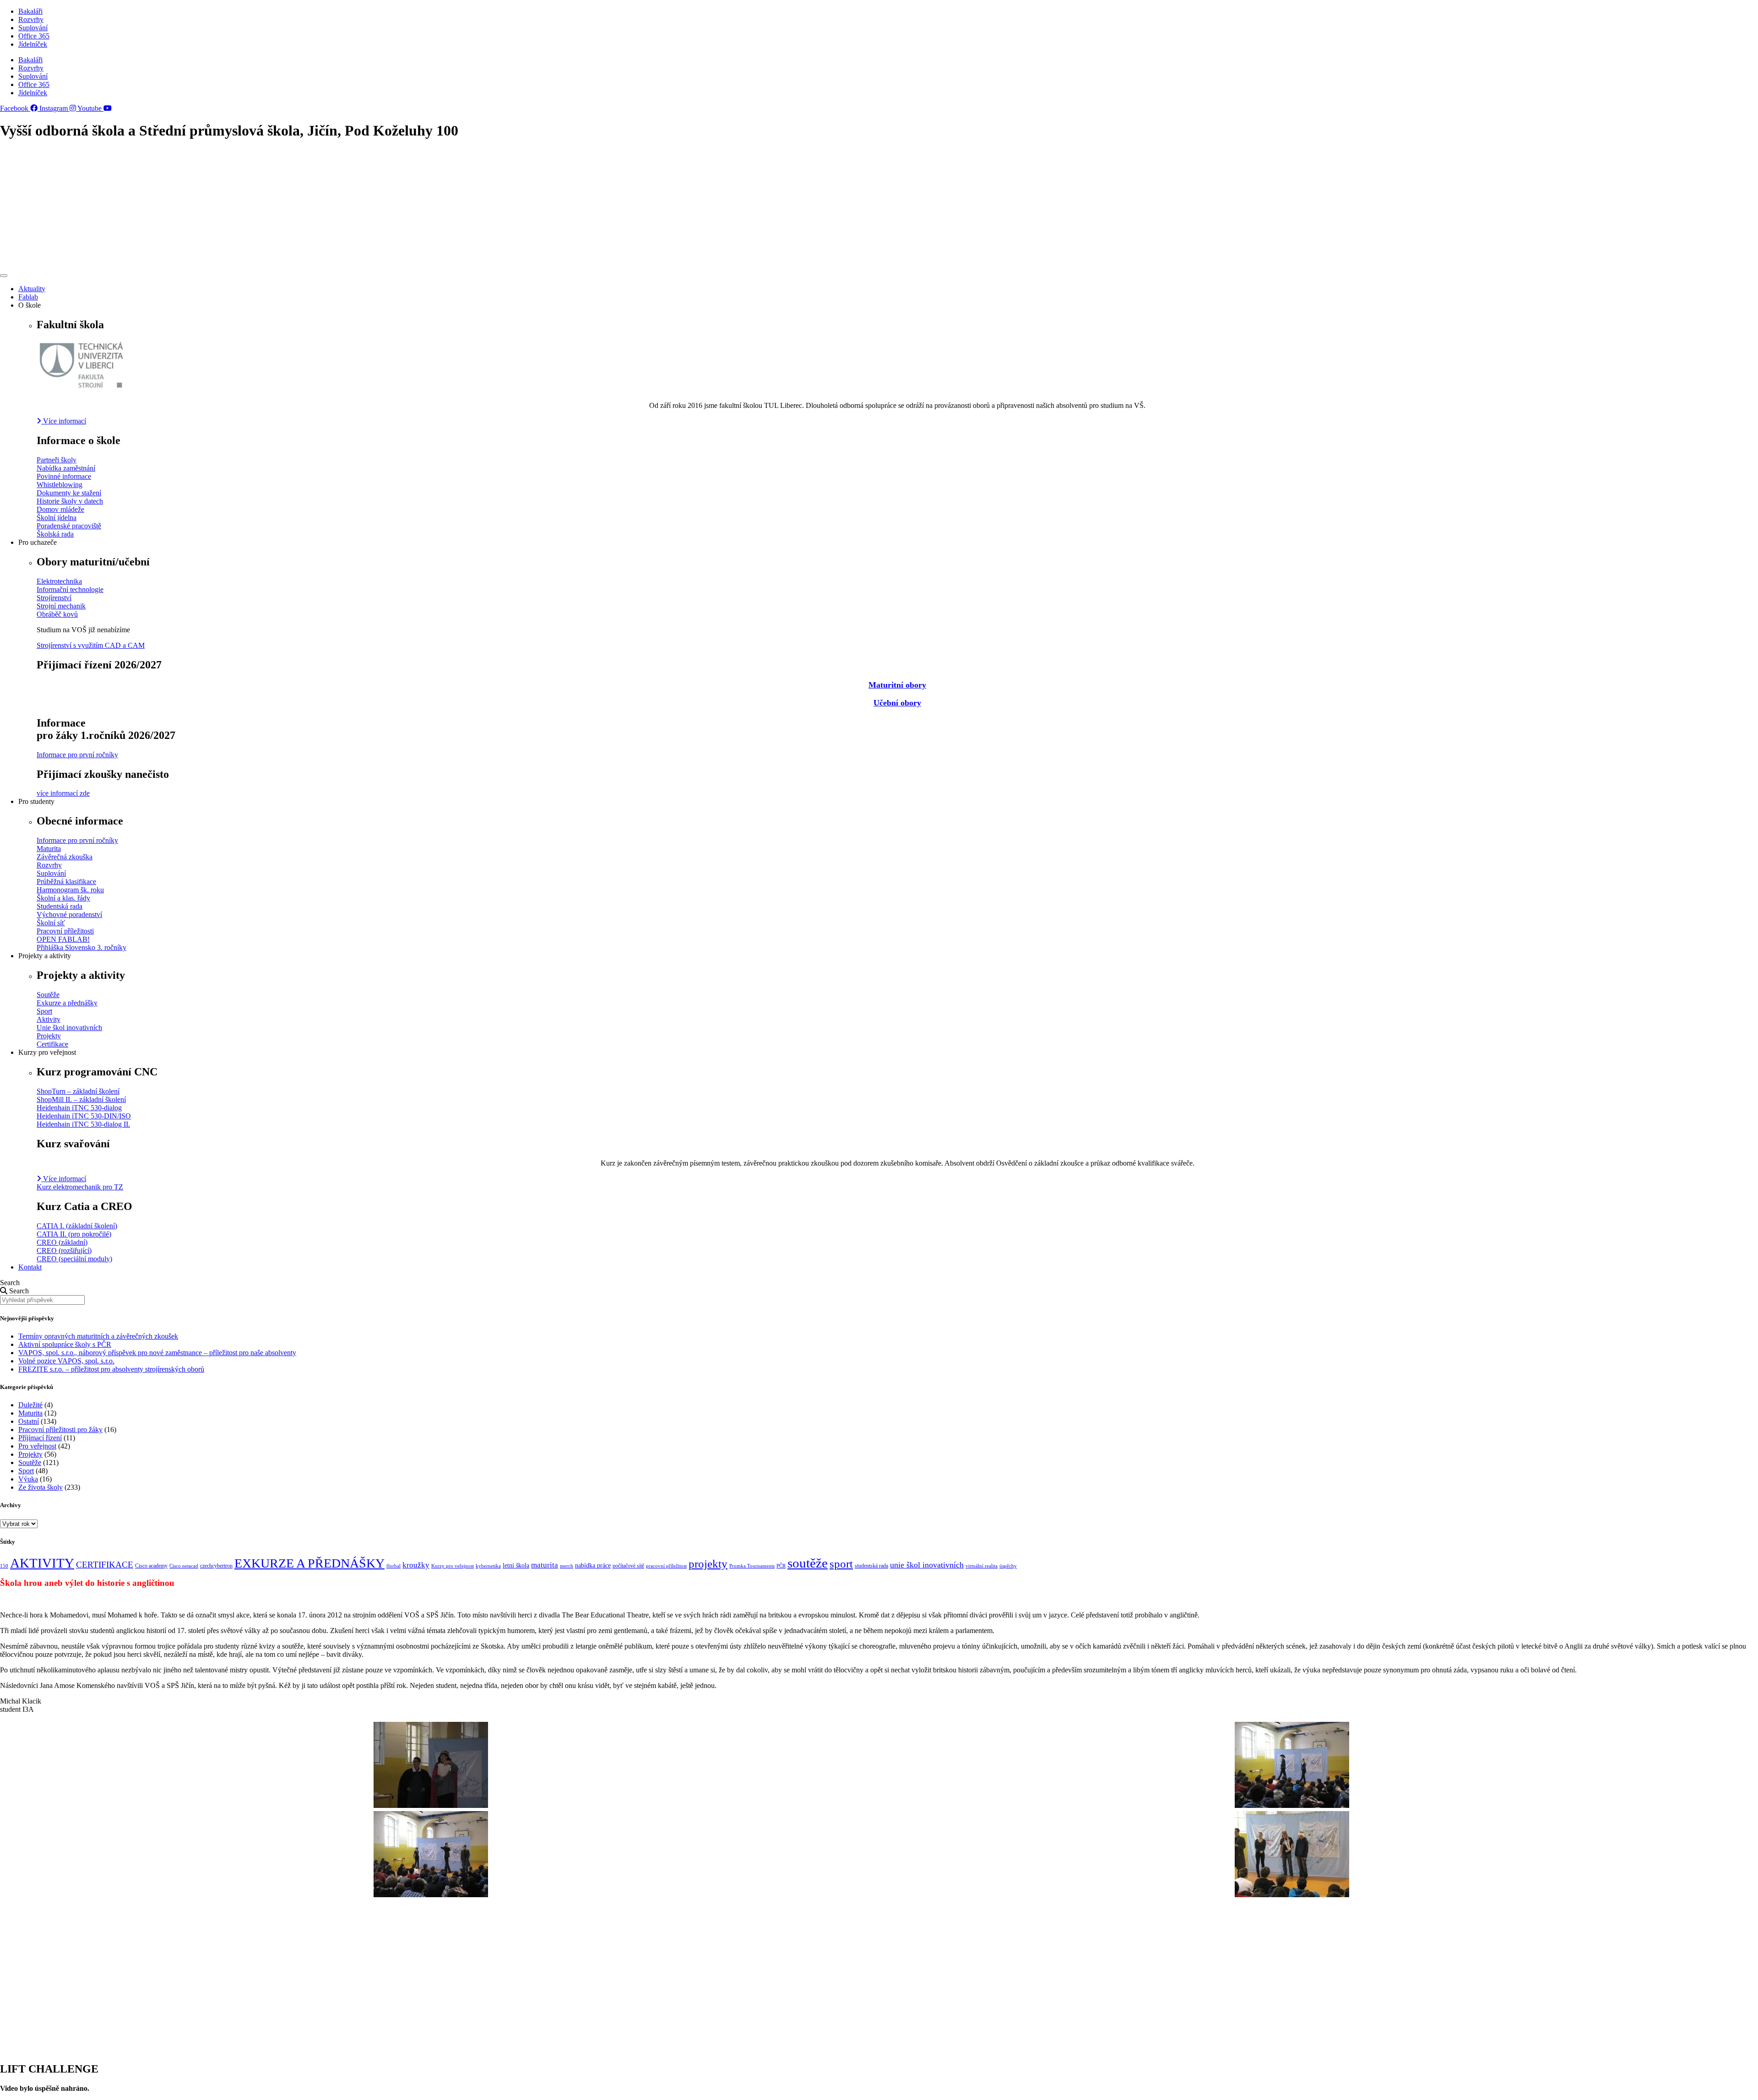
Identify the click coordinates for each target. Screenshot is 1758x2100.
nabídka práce (593, 1566)
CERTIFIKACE (105, 1565)
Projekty (30, 1454)
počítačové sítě (628, 1566)
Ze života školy (41, 1487)
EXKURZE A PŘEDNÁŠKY (309, 1563)
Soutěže (30, 1462)
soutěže (808, 1563)
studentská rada (871, 1566)
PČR (781, 1566)
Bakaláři (30, 11)
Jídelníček (33, 44)
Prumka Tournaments (752, 1566)
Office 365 (34, 36)
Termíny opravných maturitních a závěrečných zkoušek (98, 1336)
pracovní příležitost (666, 1566)
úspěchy (1008, 1566)
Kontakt (30, 1267)
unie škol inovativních (927, 1565)
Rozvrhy (31, 19)
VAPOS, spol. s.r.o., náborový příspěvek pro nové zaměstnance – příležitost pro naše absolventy (157, 1353)
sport (841, 1564)
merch (567, 1566)
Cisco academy (151, 1566)
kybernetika (488, 1566)
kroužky (416, 1565)
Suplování (33, 28)
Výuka (28, 1479)
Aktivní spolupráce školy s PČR (65, 1344)
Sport (26, 1471)
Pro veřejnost (37, 1446)
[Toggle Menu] (4, 276)
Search (10, 1283)
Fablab (28, 297)
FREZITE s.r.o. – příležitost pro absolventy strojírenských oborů (111, 1369)
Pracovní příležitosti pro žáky (60, 1430)
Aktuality (32, 289)
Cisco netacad (184, 1566)
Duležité (30, 1405)
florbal (393, 1566)
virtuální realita (982, 1566)
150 (4, 1566)
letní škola (516, 1566)
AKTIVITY (42, 1563)
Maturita (30, 1413)
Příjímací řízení (40, 1438)
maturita (545, 1565)
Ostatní (29, 1421)
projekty (708, 1563)
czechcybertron (216, 1566)
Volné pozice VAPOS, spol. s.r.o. (66, 1361)
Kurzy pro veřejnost (453, 1566)
